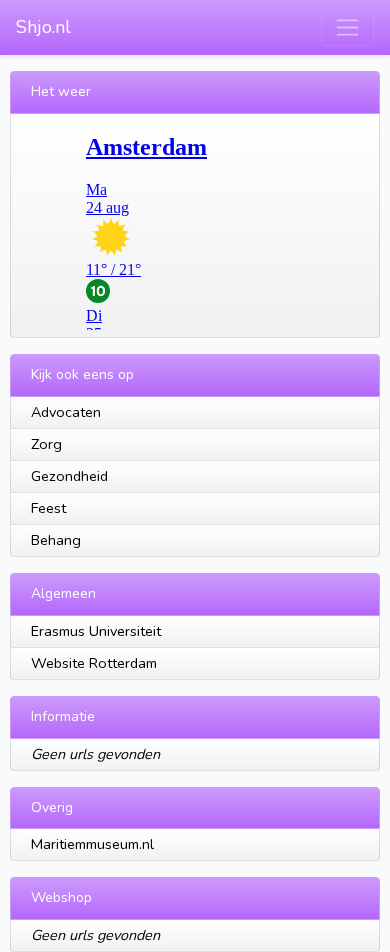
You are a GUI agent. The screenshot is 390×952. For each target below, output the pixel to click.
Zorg (46, 444)
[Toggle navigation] (347, 27)
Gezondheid (69, 476)
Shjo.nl (43, 27)
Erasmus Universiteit (96, 631)
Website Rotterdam (94, 663)
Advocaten (66, 412)
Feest (48, 508)
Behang (56, 540)
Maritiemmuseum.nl (92, 844)
